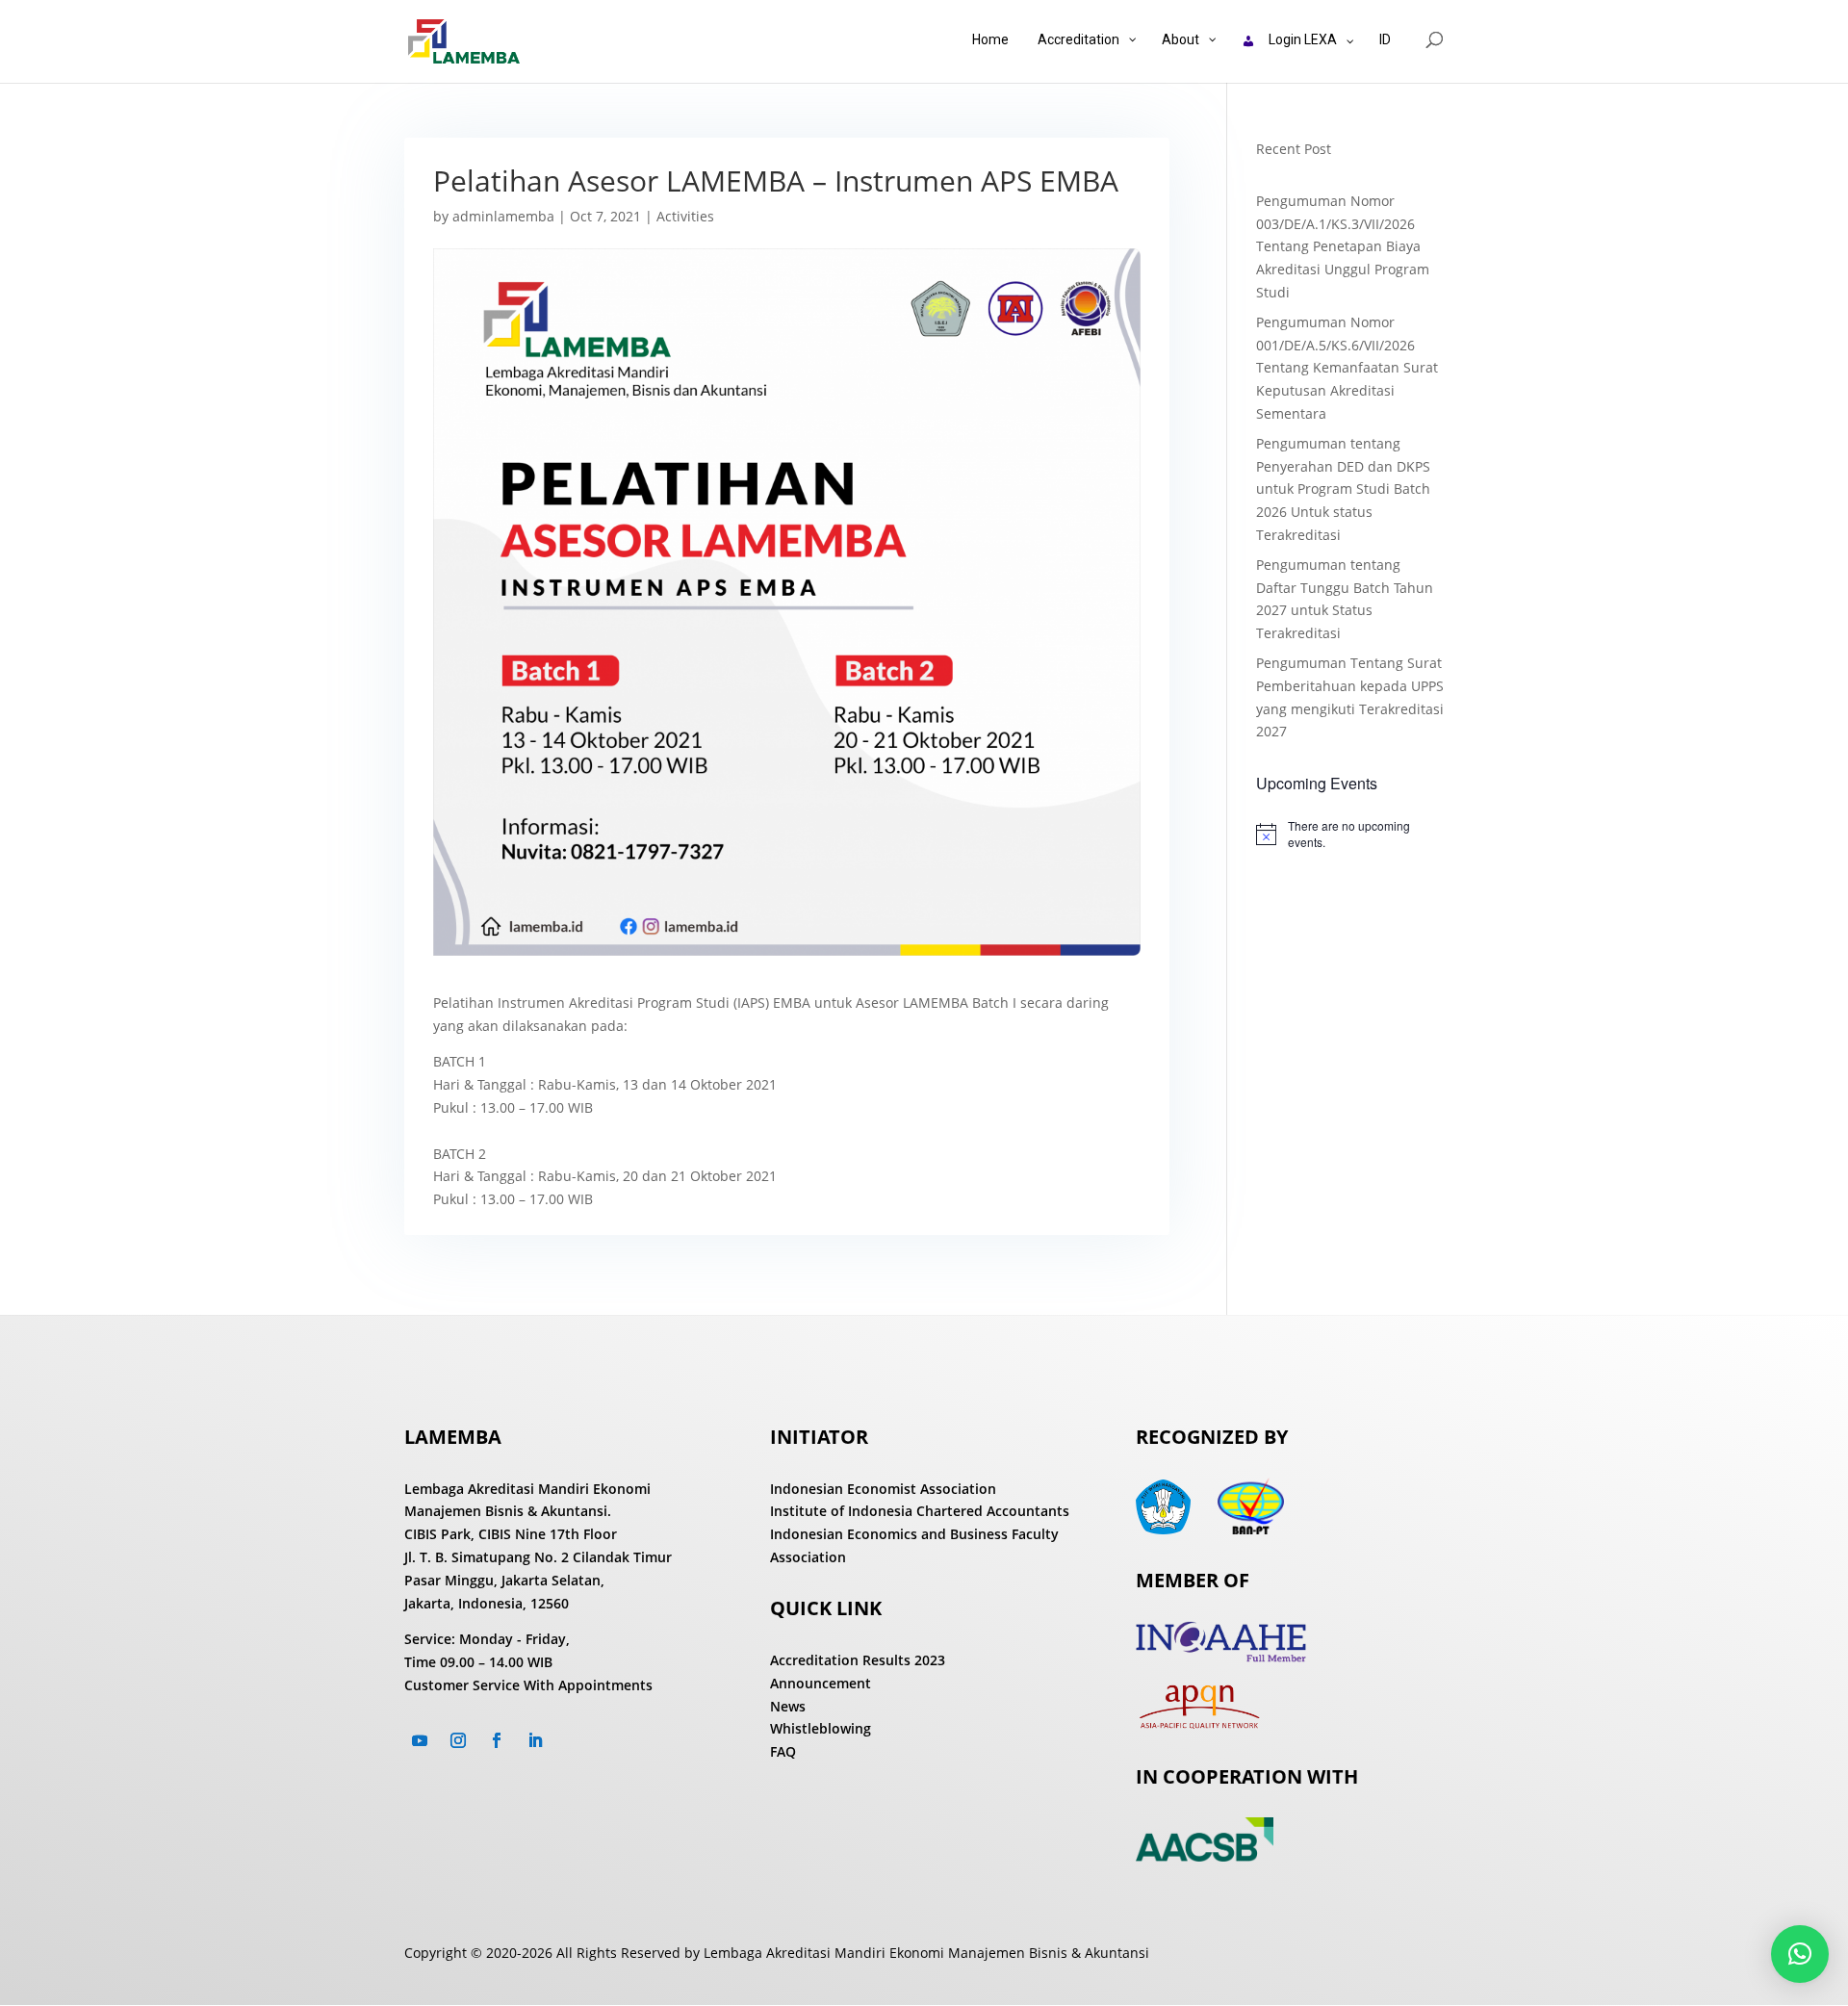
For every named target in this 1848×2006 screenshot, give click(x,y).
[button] (1800, 1954)
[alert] (1350, 834)
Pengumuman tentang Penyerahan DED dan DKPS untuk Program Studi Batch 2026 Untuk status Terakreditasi (1343, 489)
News (788, 1706)
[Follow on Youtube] (420, 1740)
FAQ (783, 1751)
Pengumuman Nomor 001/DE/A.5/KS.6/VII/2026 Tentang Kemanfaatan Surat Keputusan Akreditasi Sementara (1347, 368)
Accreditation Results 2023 (858, 1660)
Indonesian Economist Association (883, 1489)
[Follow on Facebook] (497, 1740)
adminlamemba (503, 216)
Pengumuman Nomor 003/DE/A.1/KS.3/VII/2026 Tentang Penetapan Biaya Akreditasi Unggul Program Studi (1343, 246)
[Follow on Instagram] (458, 1740)
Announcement (821, 1683)
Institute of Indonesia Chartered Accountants (920, 1511)
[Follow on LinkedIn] (535, 1740)
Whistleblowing (821, 1728)
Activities (685, 216)
